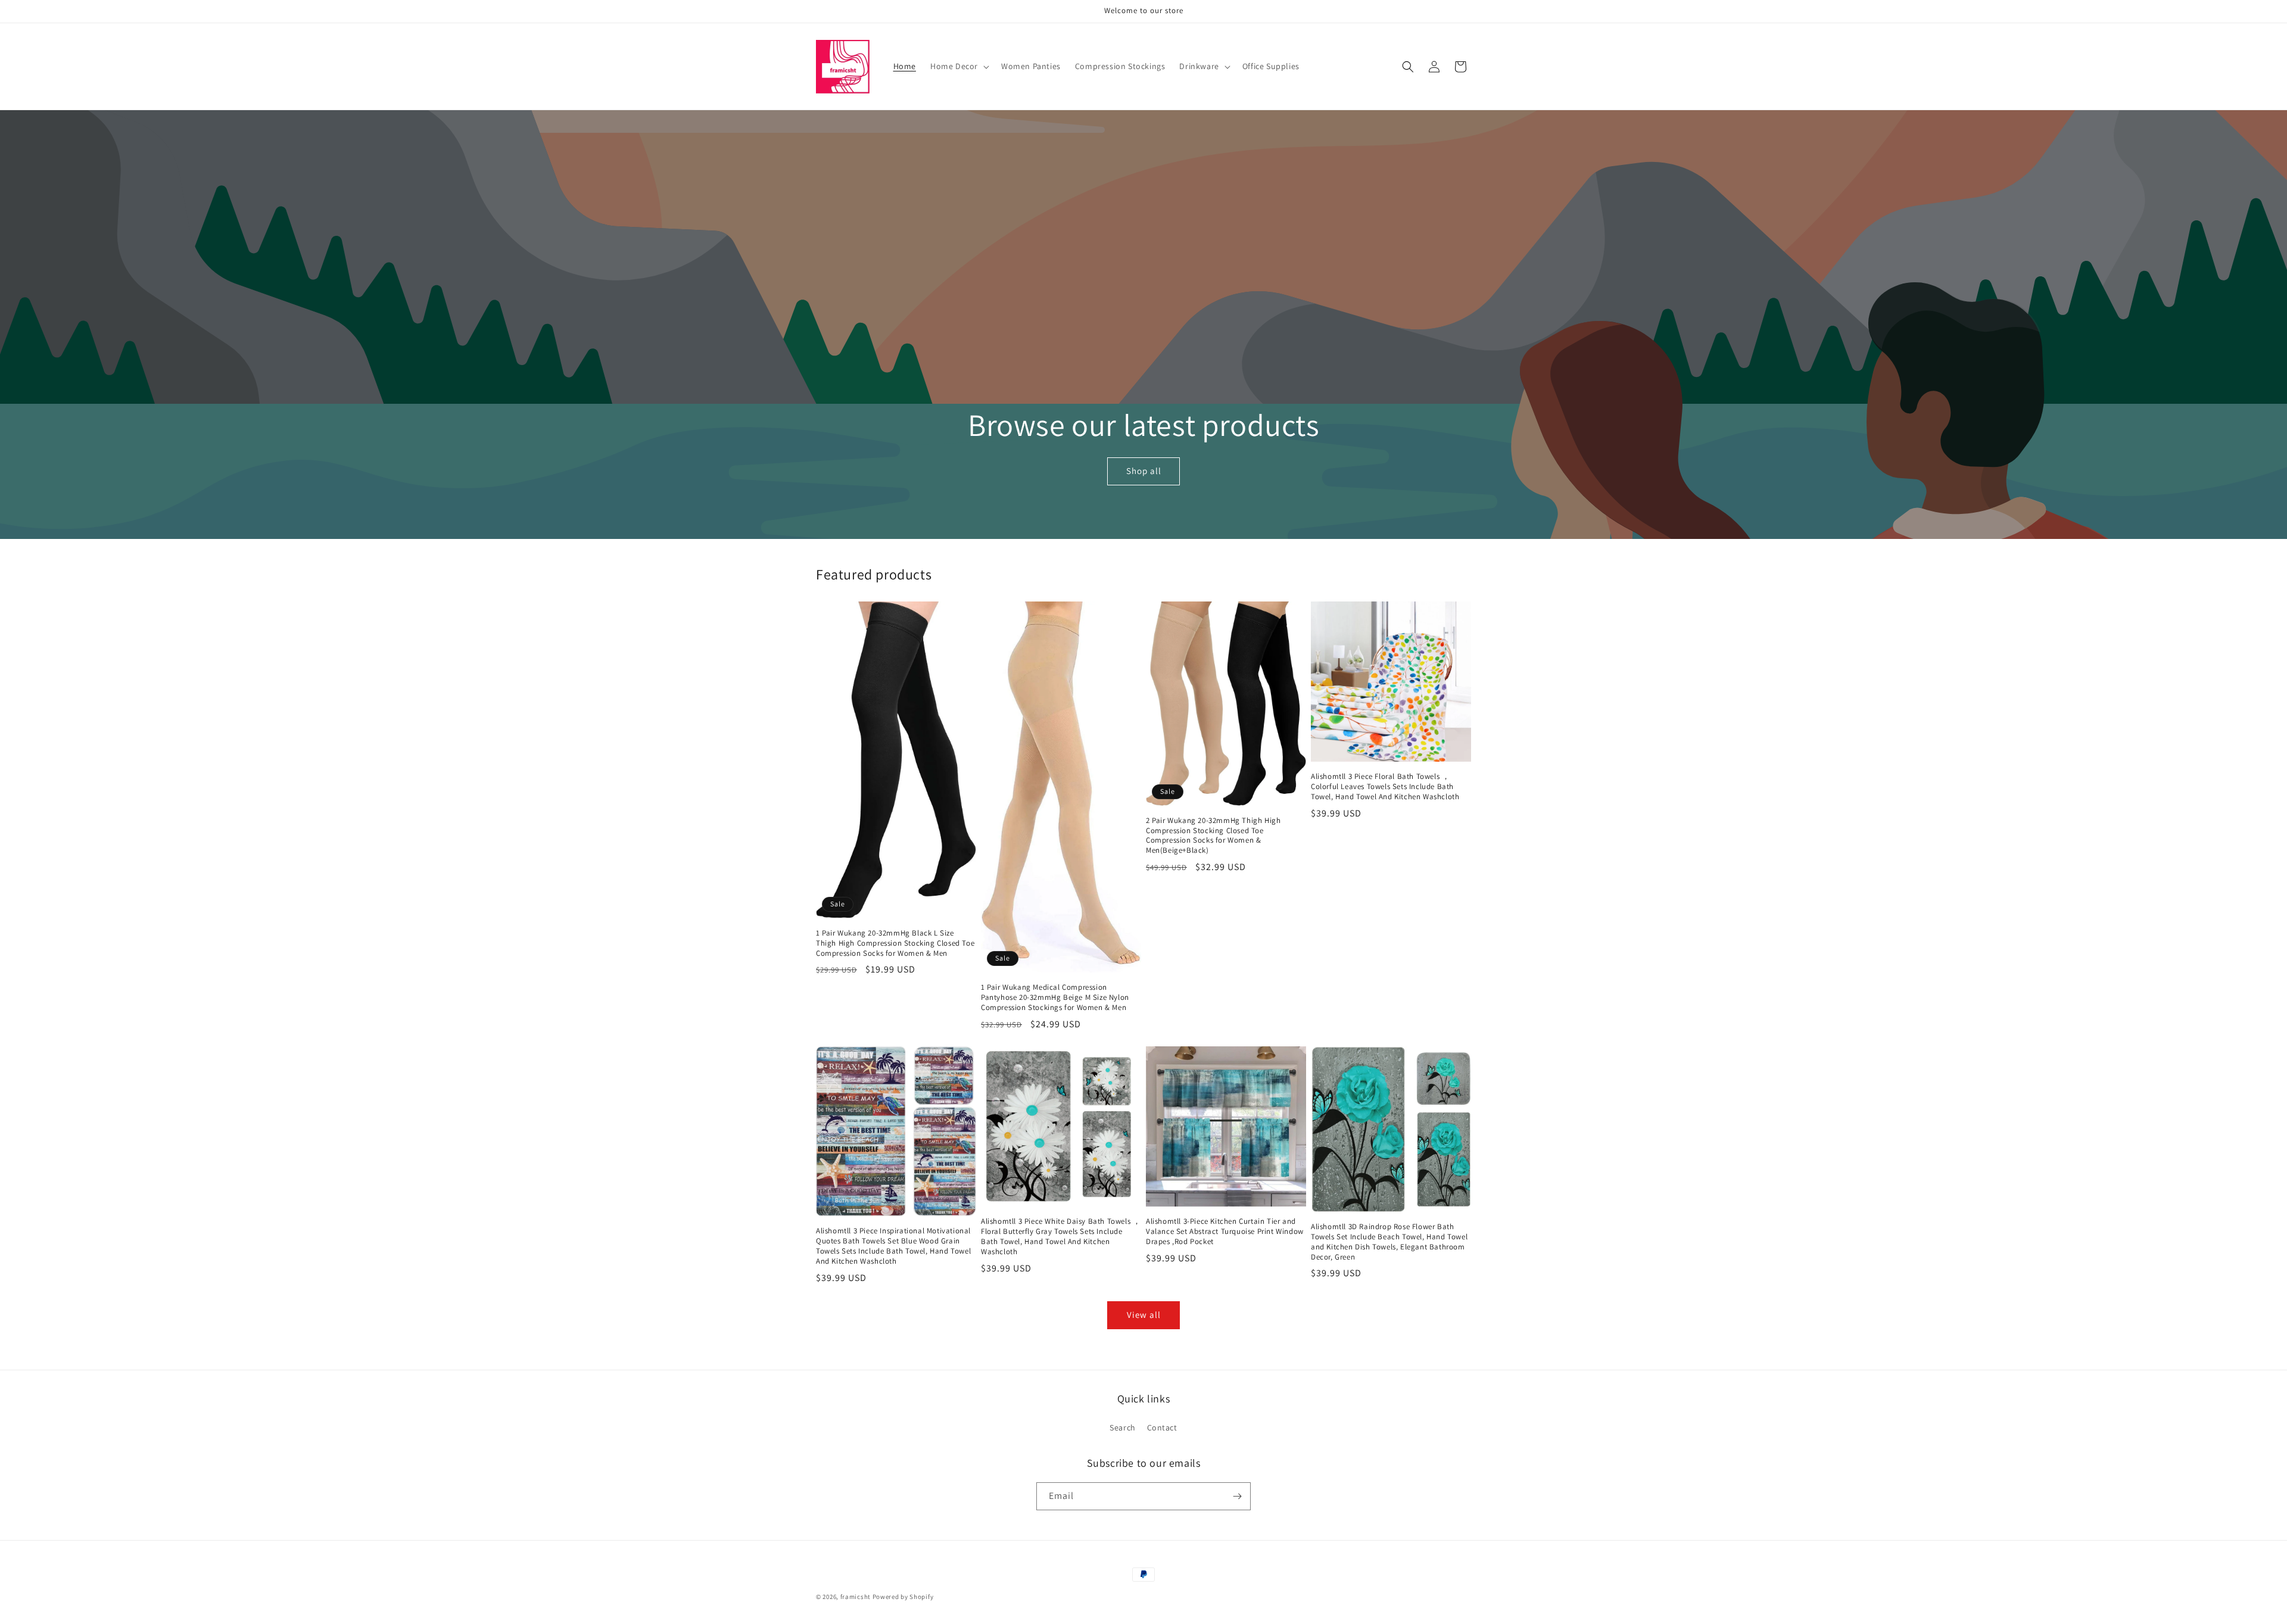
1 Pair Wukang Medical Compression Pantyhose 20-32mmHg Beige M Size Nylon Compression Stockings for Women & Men (1055, 998)
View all (1144, 1315)
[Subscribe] (1237, 1496)
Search (1123, 1427)
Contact (1162, 1427)
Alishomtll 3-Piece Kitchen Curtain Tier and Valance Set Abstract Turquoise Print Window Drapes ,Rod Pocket (1225, 1232)
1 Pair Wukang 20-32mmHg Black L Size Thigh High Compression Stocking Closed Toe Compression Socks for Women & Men (895, 943)
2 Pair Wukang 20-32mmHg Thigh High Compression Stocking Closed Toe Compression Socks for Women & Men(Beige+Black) (1213, 836)
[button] (959, 66)
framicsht (856, 1597)
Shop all (1143, 471)
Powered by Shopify (903, 1597)
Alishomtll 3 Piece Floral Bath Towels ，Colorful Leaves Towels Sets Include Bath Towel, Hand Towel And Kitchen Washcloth (1385, 787)
